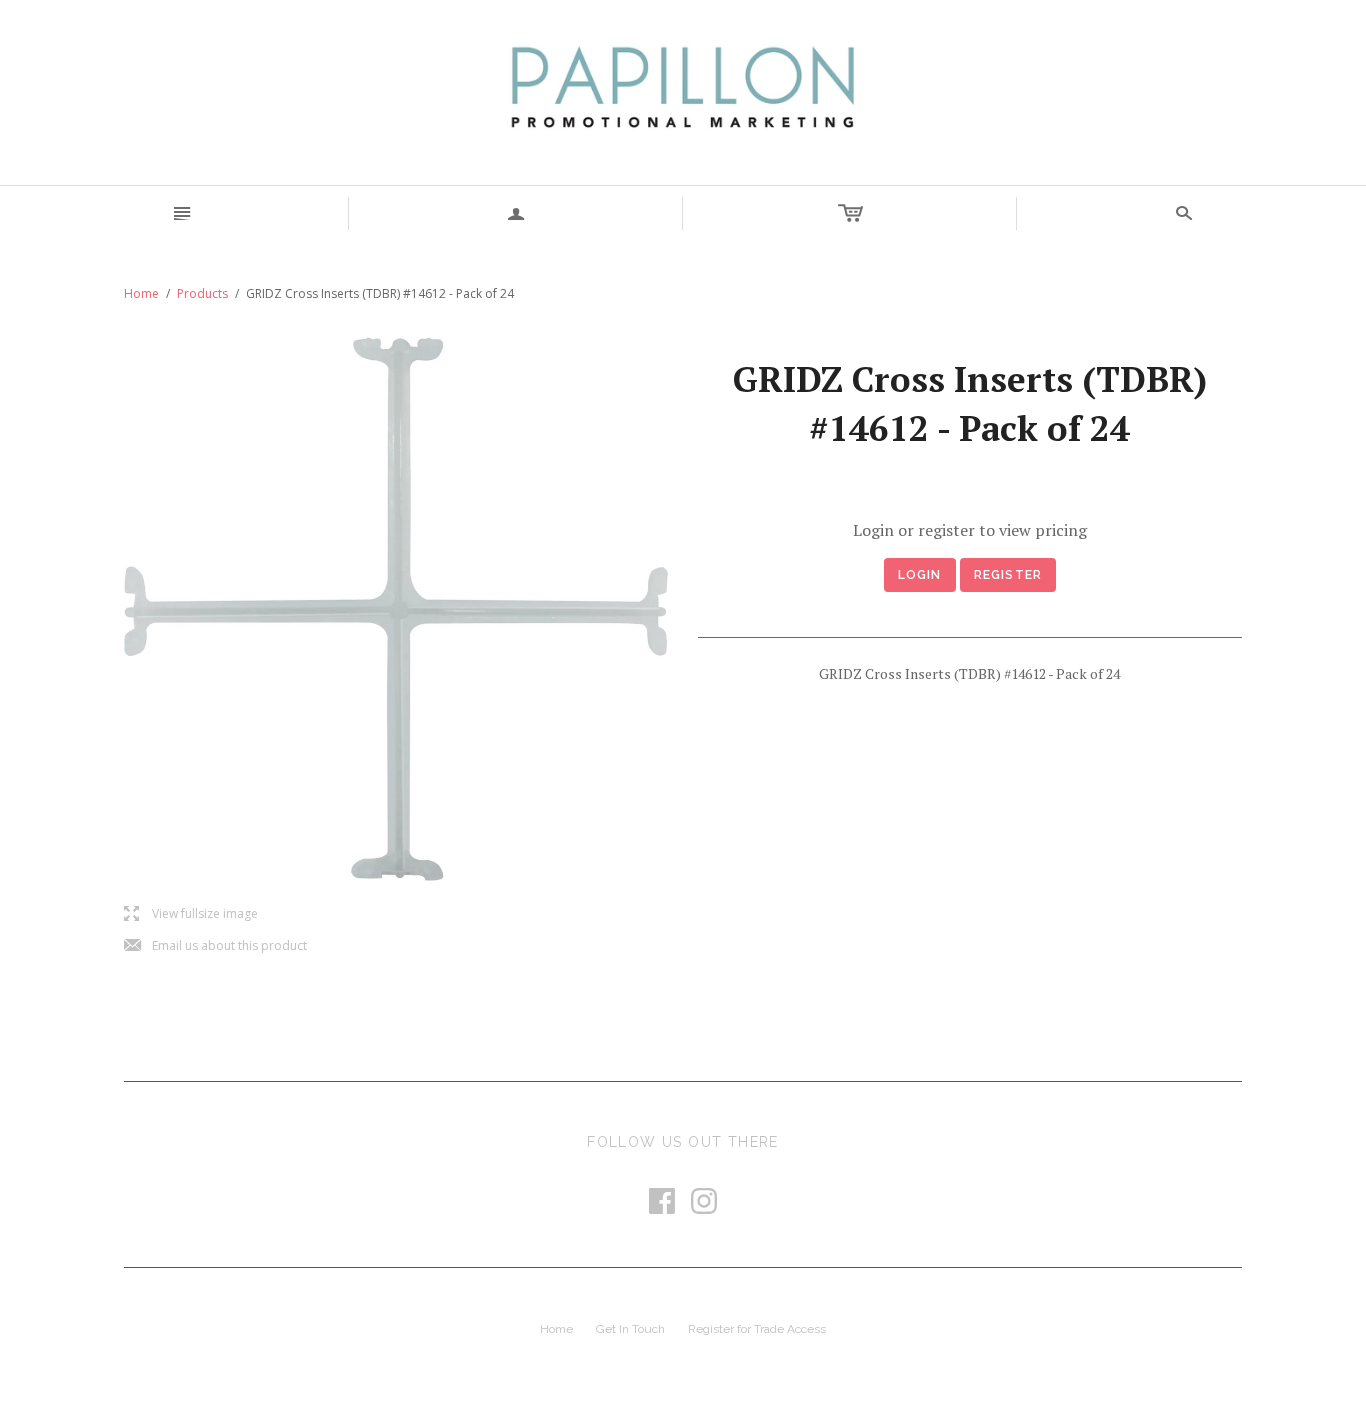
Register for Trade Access (757, 1329)
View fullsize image (191, 914)
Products (202, 293)
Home (141, 293)
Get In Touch (630, 1329)
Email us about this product (215, 946)
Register (1008, 575)
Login (920, 575)
